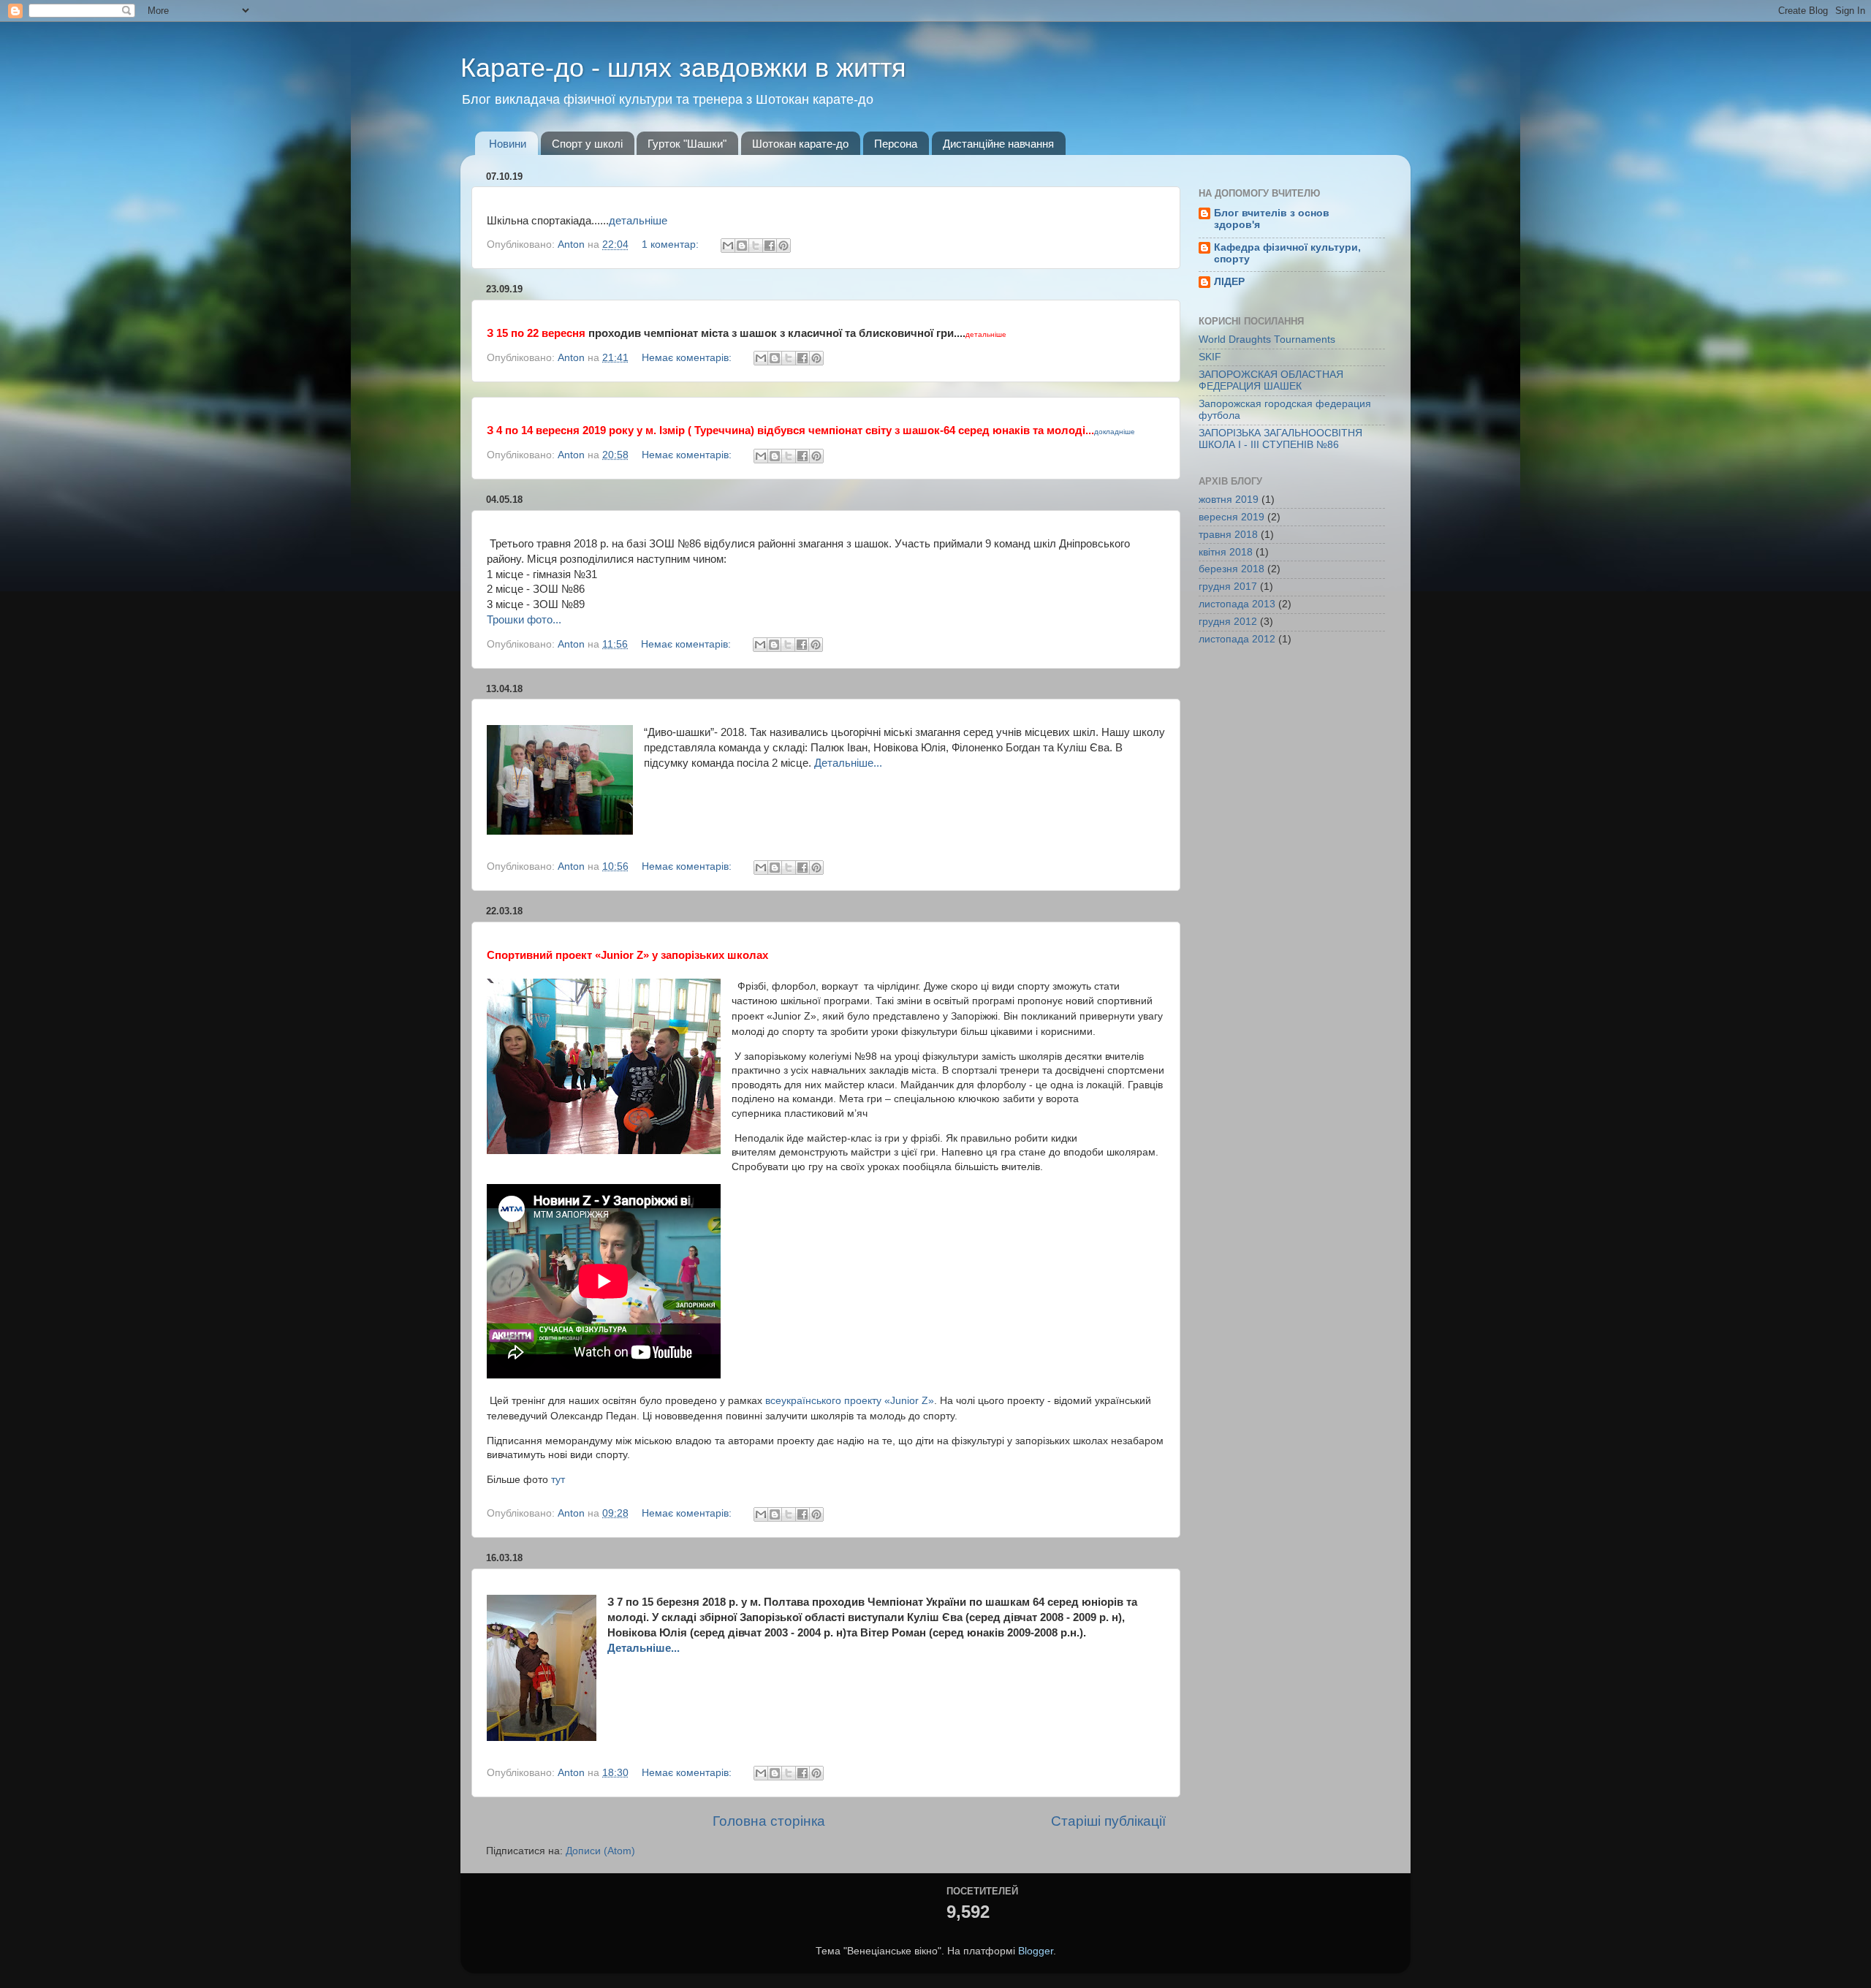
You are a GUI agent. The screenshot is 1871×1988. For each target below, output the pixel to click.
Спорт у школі (587, 144)
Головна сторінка (769, 1821)
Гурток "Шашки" (687, 144)
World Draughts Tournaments (1267, 339)
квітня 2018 (1226, 552)
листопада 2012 (1237, 639)
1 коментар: (672, 244)
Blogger (1036, 1951)
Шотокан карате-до (800, 144)
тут (558, 1479)
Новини (508, 144)
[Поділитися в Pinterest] (783, 246)
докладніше (1115, 432)
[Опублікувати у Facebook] (770, 246)
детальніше (638, 221)
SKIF (1210, 357)
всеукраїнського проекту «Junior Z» (850, 1400)
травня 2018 (1228, 535)
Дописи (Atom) (600, 1851)
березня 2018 (1231, 569)
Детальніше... (848, 763)
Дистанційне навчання (998, 144)
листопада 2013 (1237, 604)
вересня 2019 (1231, 517)
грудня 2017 (1228, 587)
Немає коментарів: (688, 358)
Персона (896, 144)
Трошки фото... (524, 620)
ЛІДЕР (1229, 282)
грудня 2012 (1228, 622)
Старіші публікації (1108, 1821)
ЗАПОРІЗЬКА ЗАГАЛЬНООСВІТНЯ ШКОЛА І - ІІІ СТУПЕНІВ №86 (1280, 439)
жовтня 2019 (1229, 500)
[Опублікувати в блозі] (742, 246)
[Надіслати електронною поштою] (728, 246)
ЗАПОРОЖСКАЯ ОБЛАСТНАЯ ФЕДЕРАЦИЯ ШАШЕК (1271, 380)
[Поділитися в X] (756, 246)
